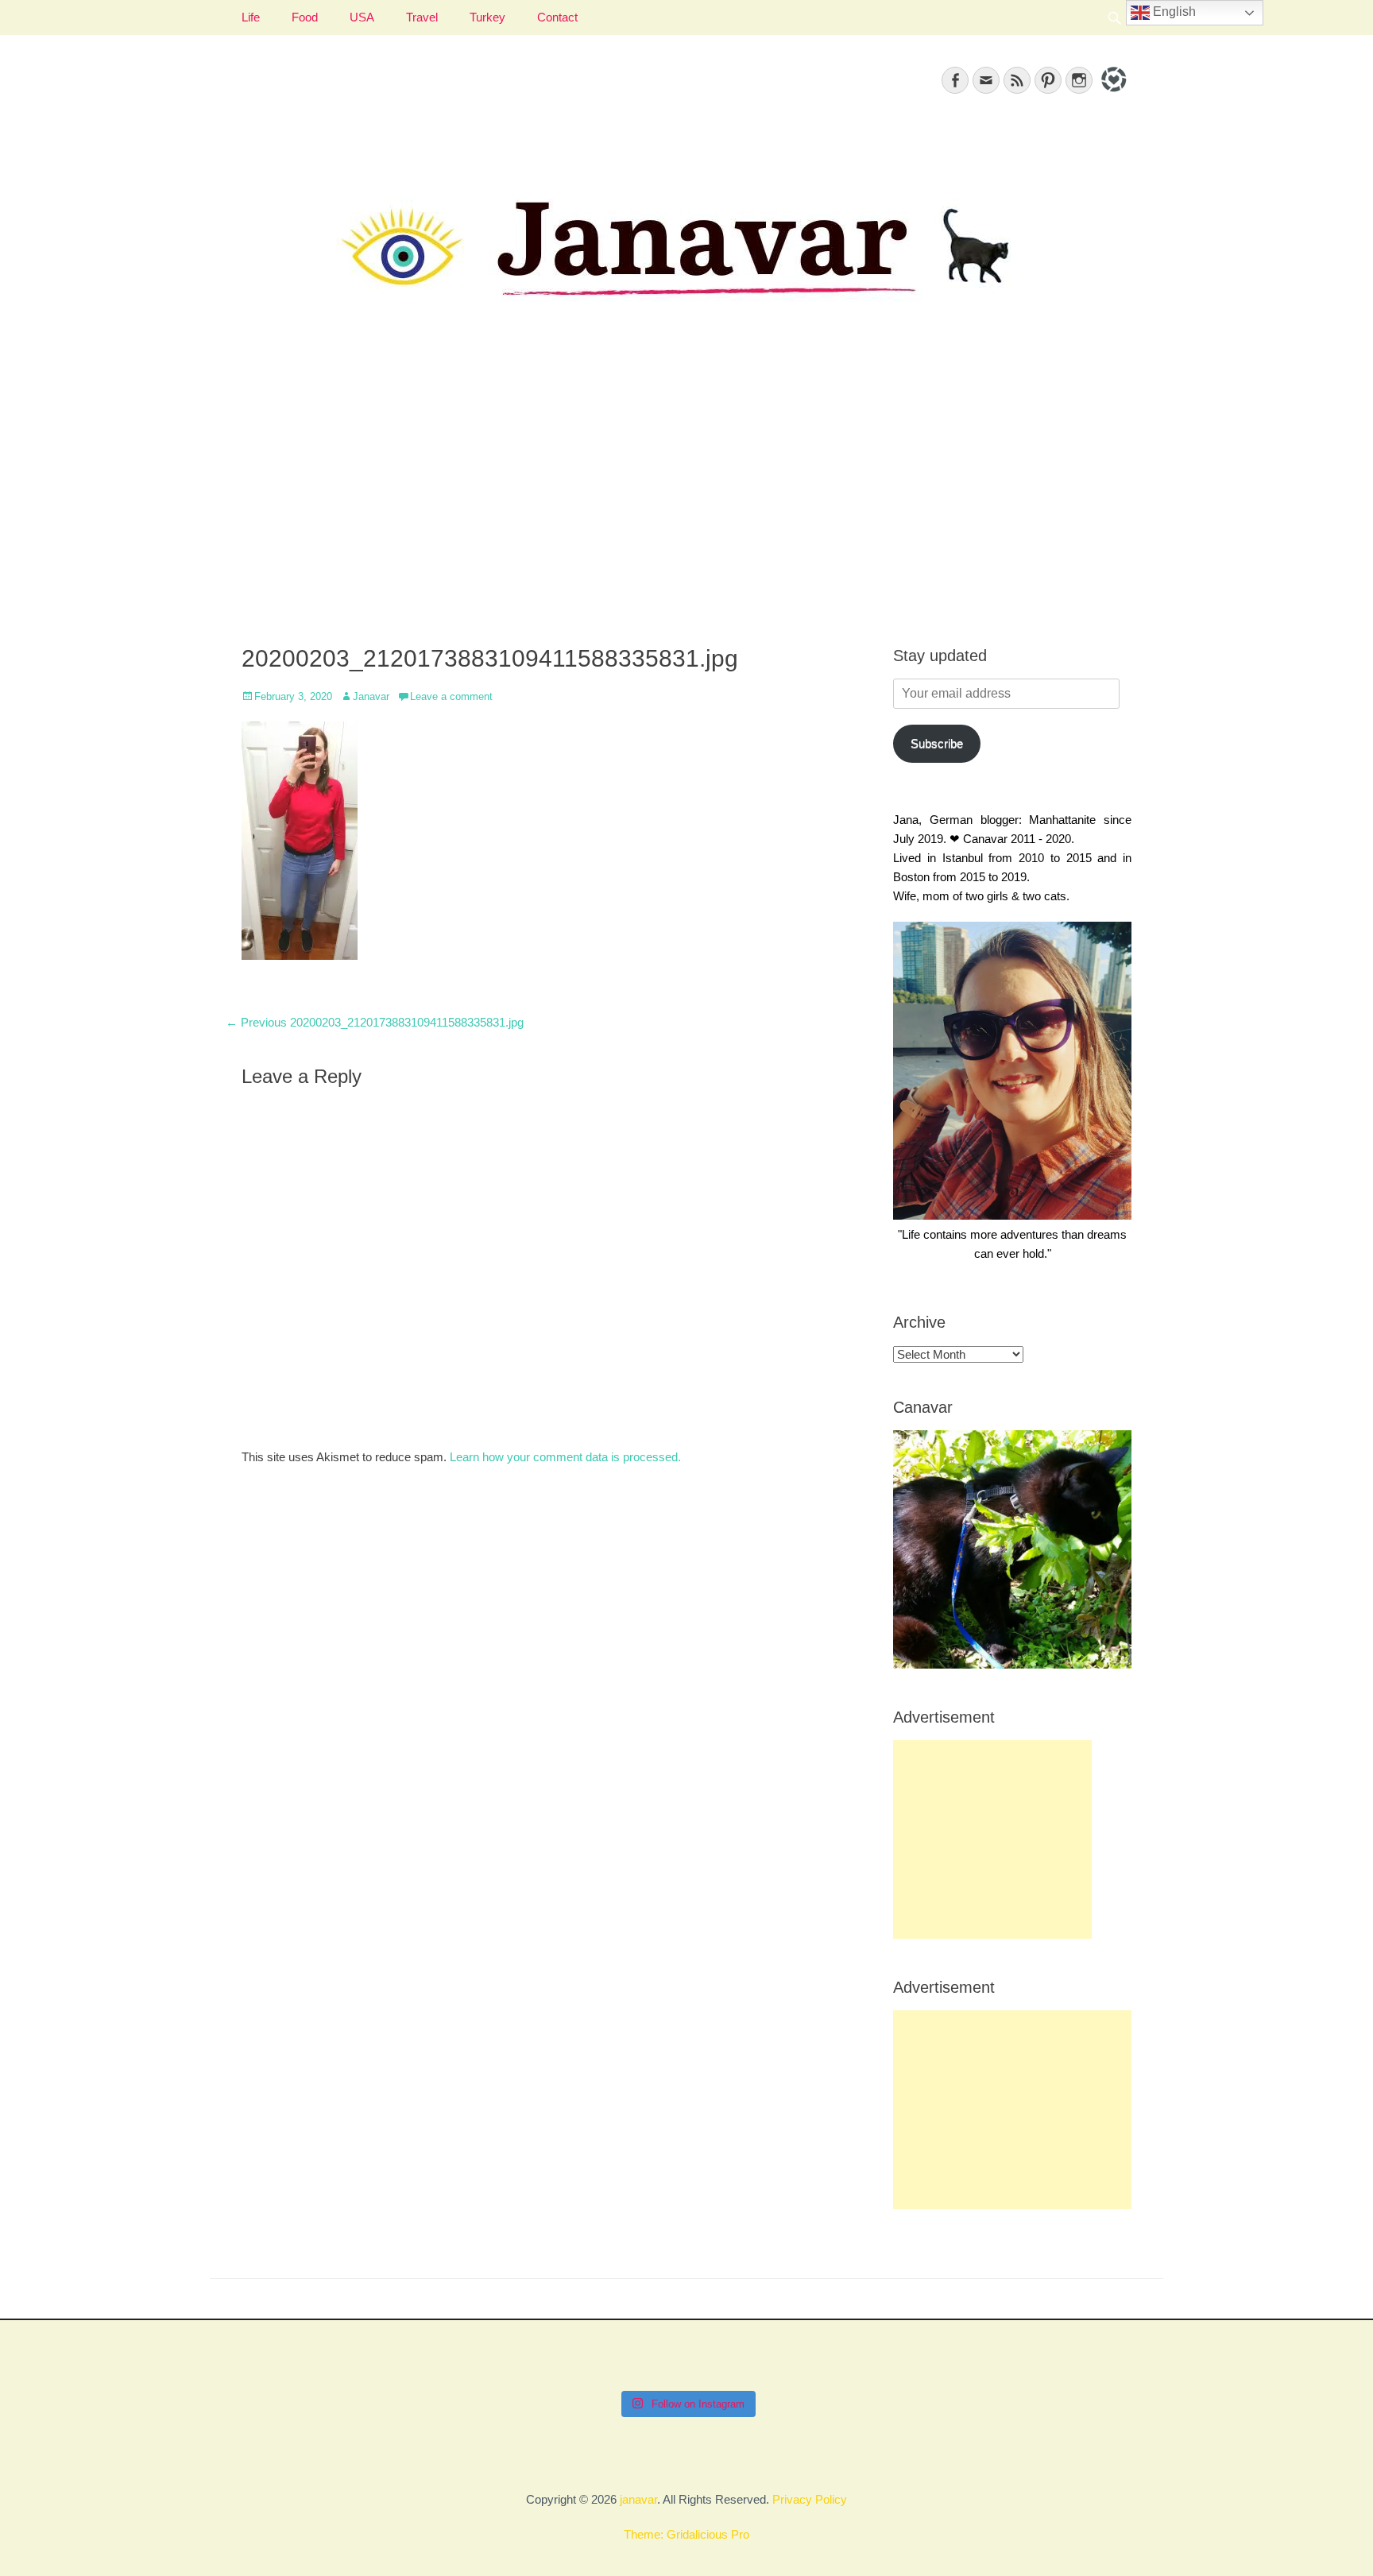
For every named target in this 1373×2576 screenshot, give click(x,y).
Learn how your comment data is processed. (565, 1457)
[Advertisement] (686, 493)
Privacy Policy (810, 2499)
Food (305, 17)
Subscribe (937, 743)
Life (251, 17)
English (1173, 12)
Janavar (371, 696)
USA (362, 17)
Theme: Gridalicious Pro (686, 2534)
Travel (422, 17)
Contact (557, 17)
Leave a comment (451, 696)
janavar (638, 2499)
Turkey (487, 17)
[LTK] (1112, 94)
